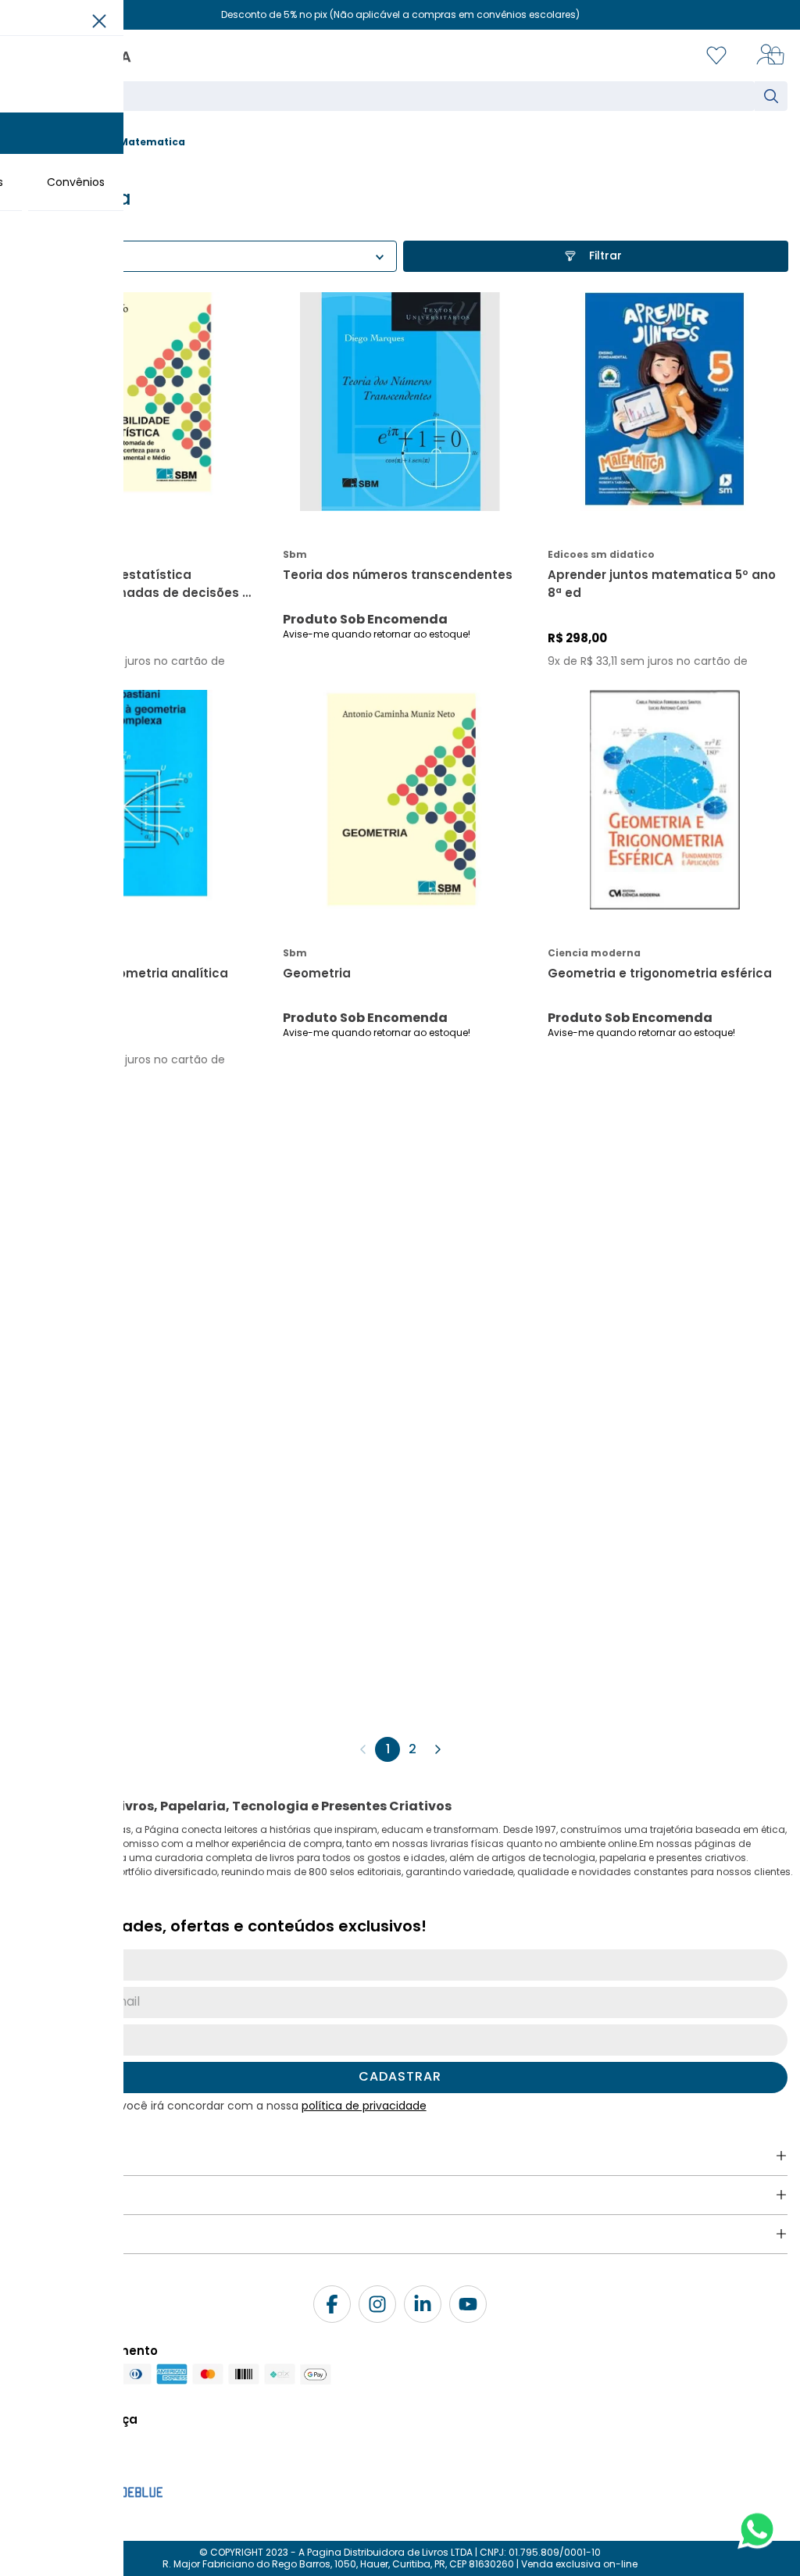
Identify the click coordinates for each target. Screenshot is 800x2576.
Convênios (76, 182)
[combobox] (400, 96)
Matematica (152, 142)
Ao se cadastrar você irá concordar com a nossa (229, 2106)
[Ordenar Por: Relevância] (204, 256)
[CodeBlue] (123, 2490)
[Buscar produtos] (774, 96)
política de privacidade (364, 2106)
